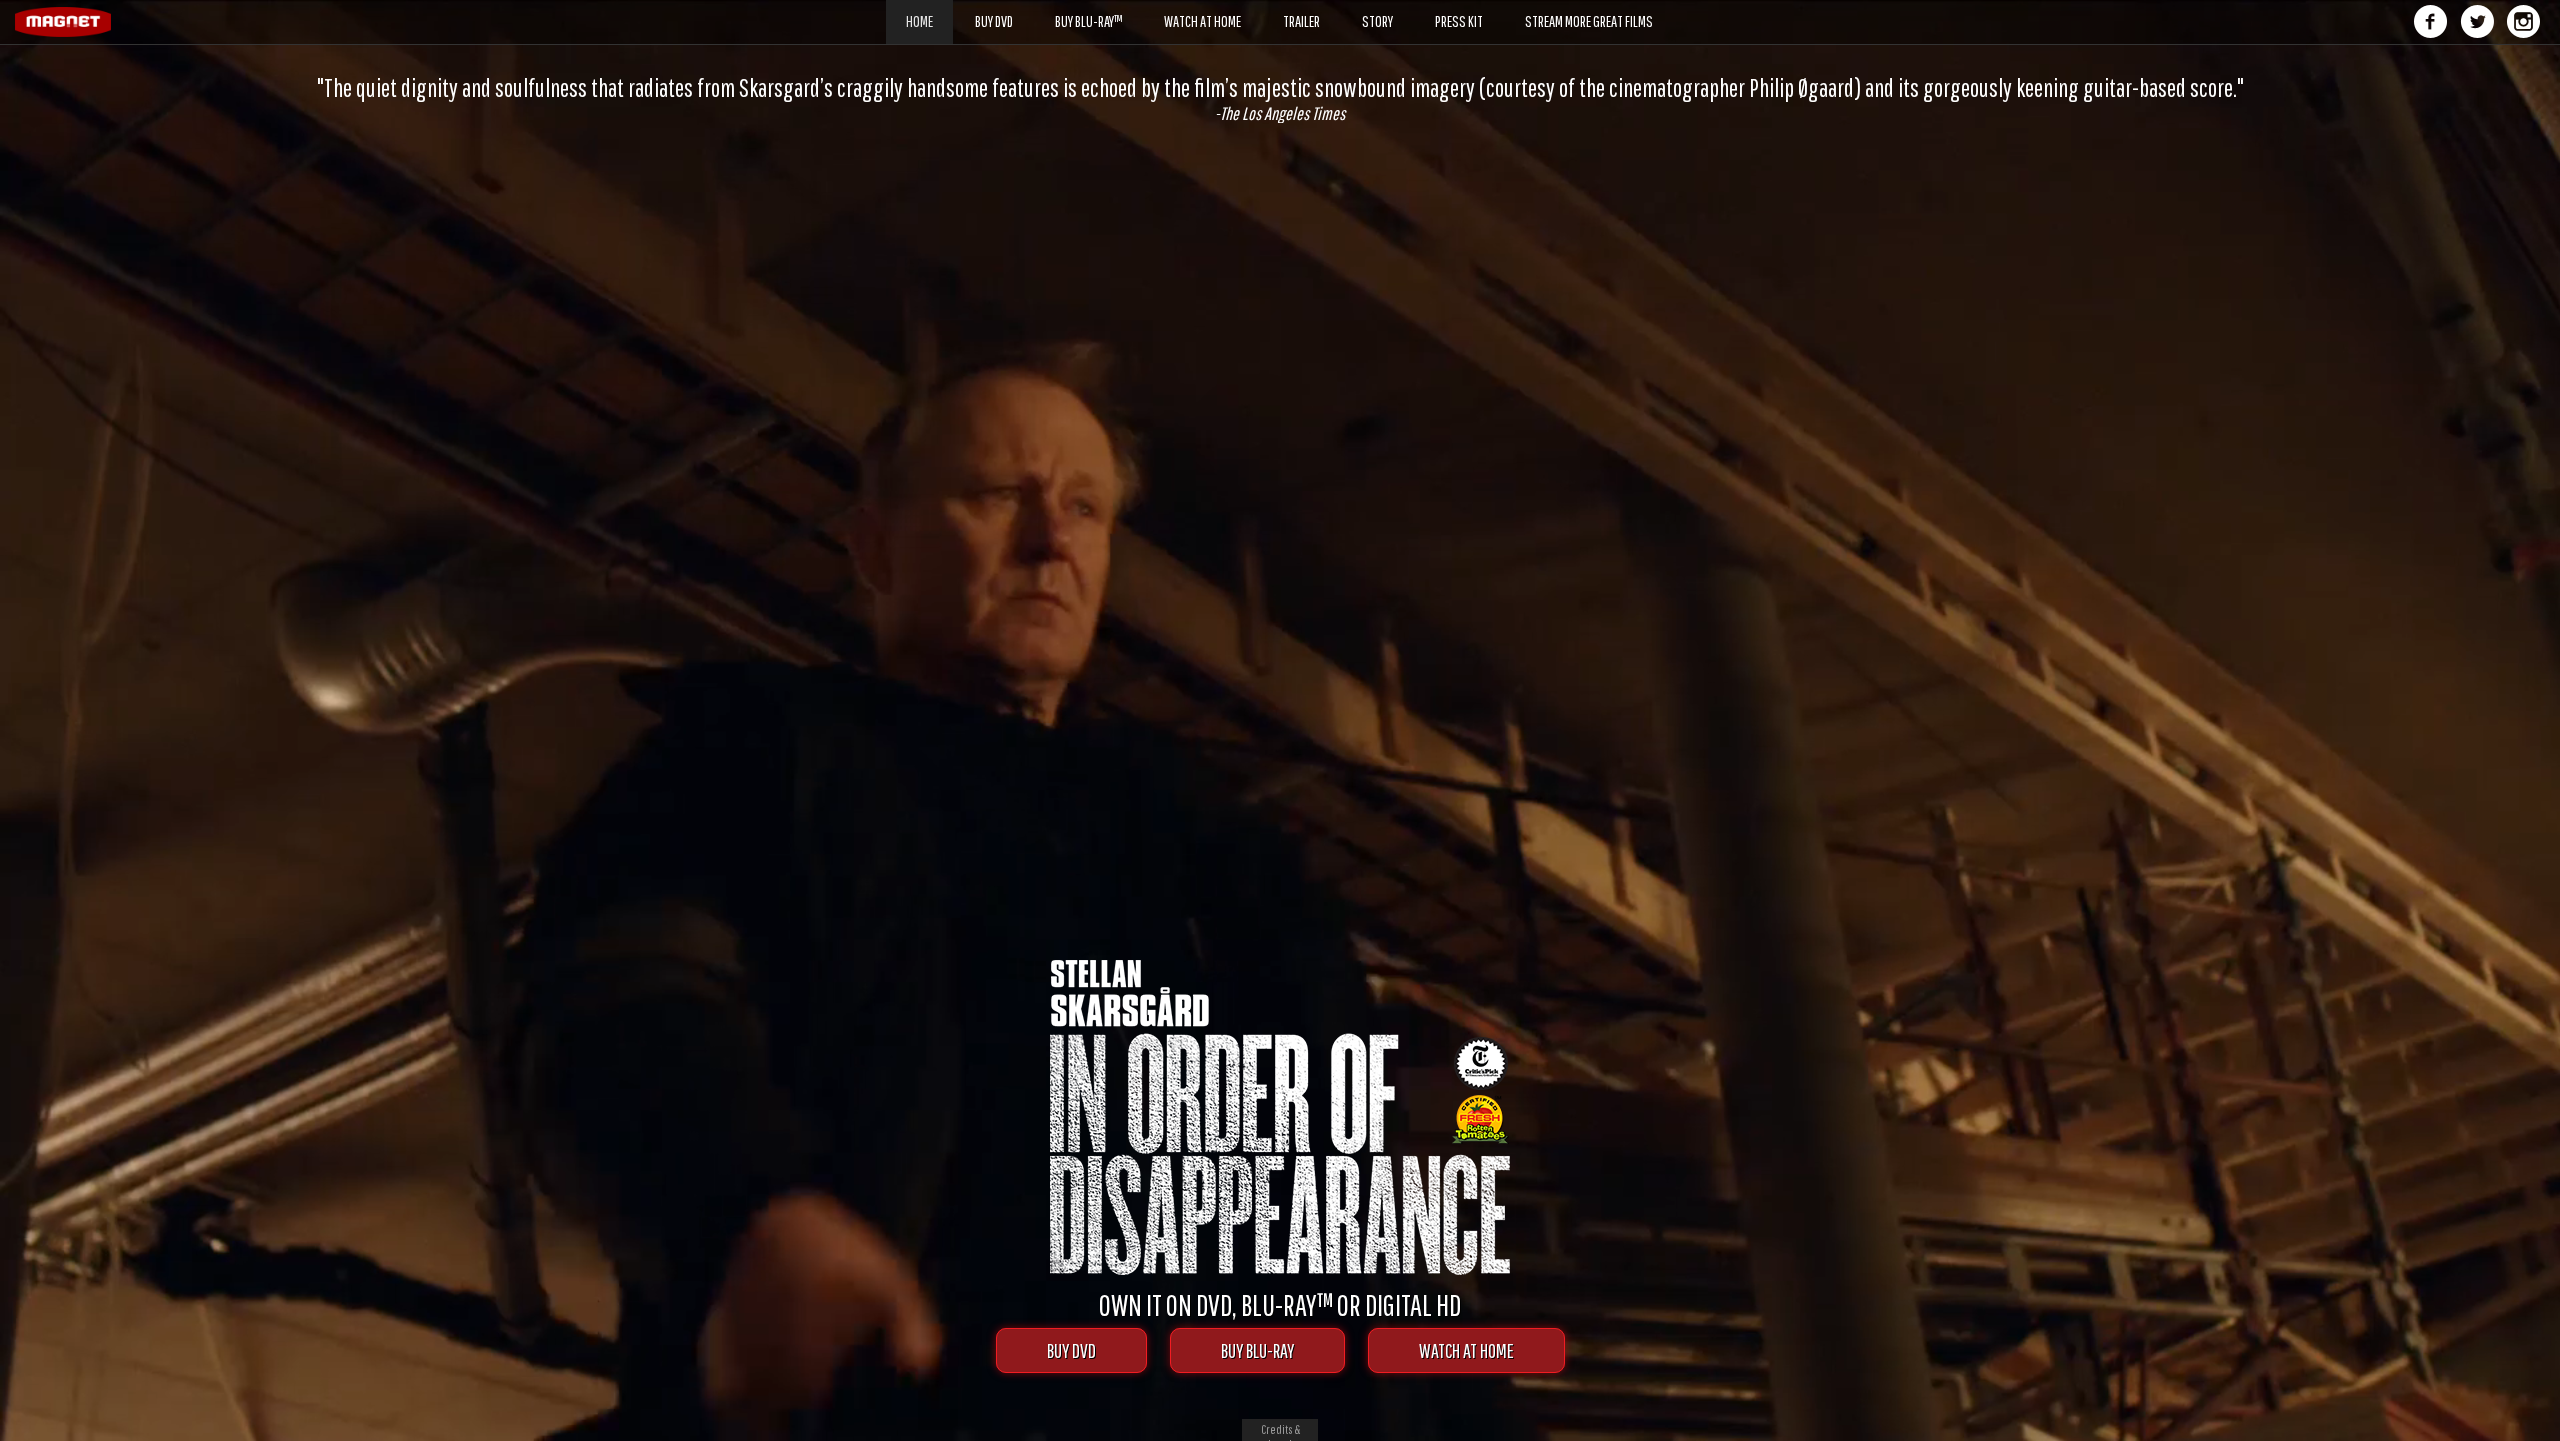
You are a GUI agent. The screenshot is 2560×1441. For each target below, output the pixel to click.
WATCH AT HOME (1466, 1350)
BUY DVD (1071, 1350)
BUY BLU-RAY (1257, 1350)
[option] (1280, 99)
